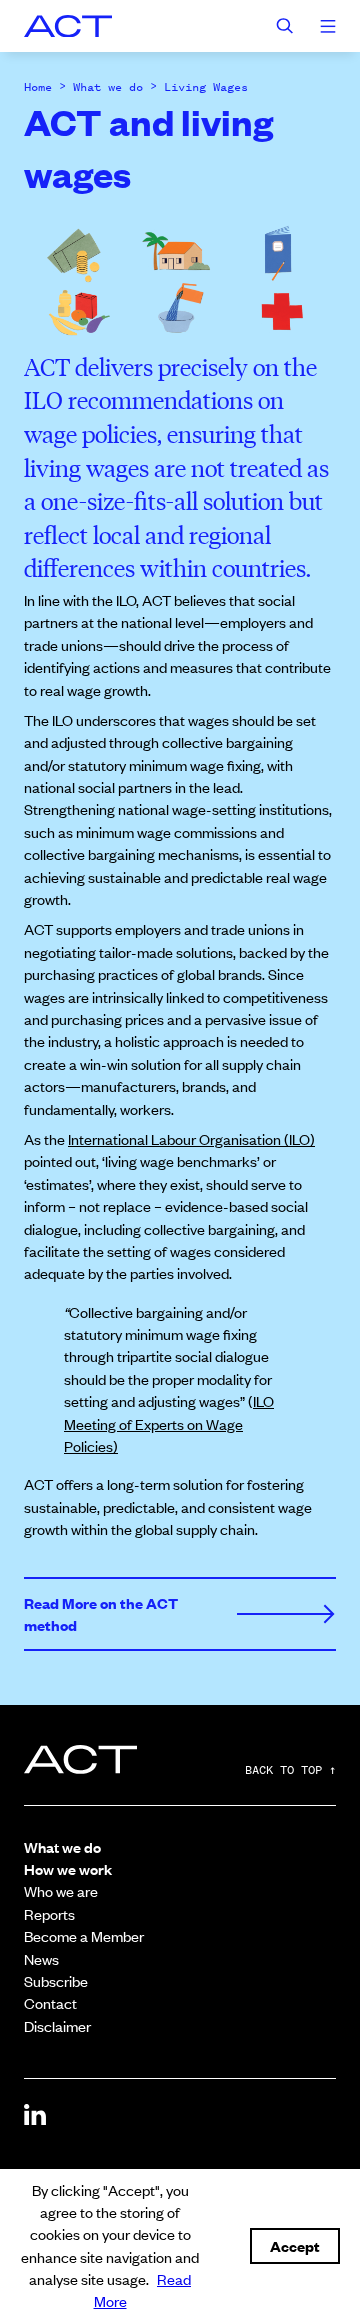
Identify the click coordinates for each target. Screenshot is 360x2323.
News (41, 1958)
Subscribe (56, 1980)
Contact (50, 2002)
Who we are (61, 1890)
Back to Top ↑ (290, 1771)
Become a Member (84, 1935)
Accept (295, 2245)
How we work (68, 1868)
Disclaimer (57, 2025)
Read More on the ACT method (101, 1613)
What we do (108, 87)
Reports (49, 1913)
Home (38, 87)
